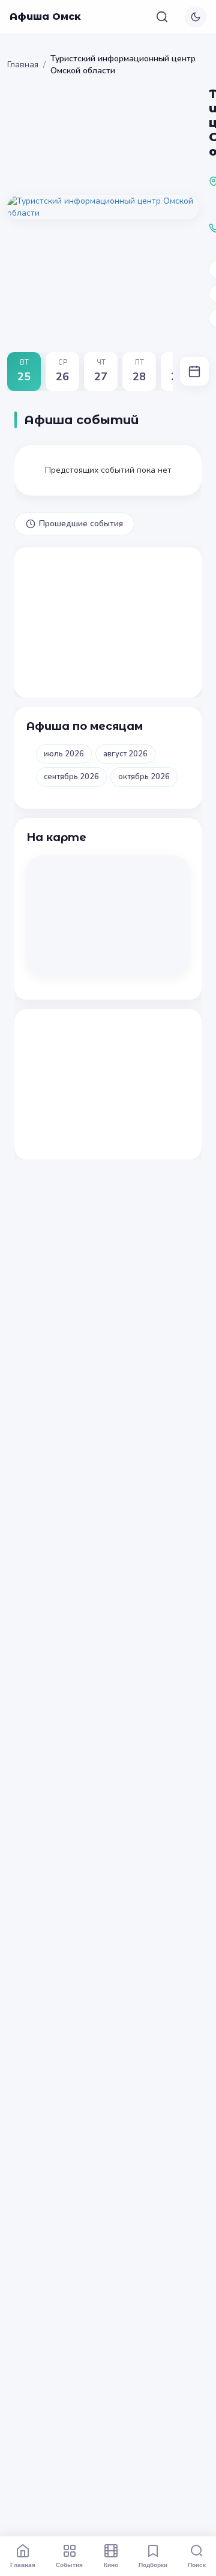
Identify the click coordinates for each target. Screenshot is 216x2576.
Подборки (153, 2565)
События (69, 2565)
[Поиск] (162, 17)
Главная (23, 65)
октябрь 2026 (144, 777)
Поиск (197, 2565)
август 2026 (125, 754)
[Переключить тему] (196, 17)
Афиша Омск (45, 17)
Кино (111, 2565)
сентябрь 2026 (71, 777)
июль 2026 (64, 754)
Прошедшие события (81, 524)
